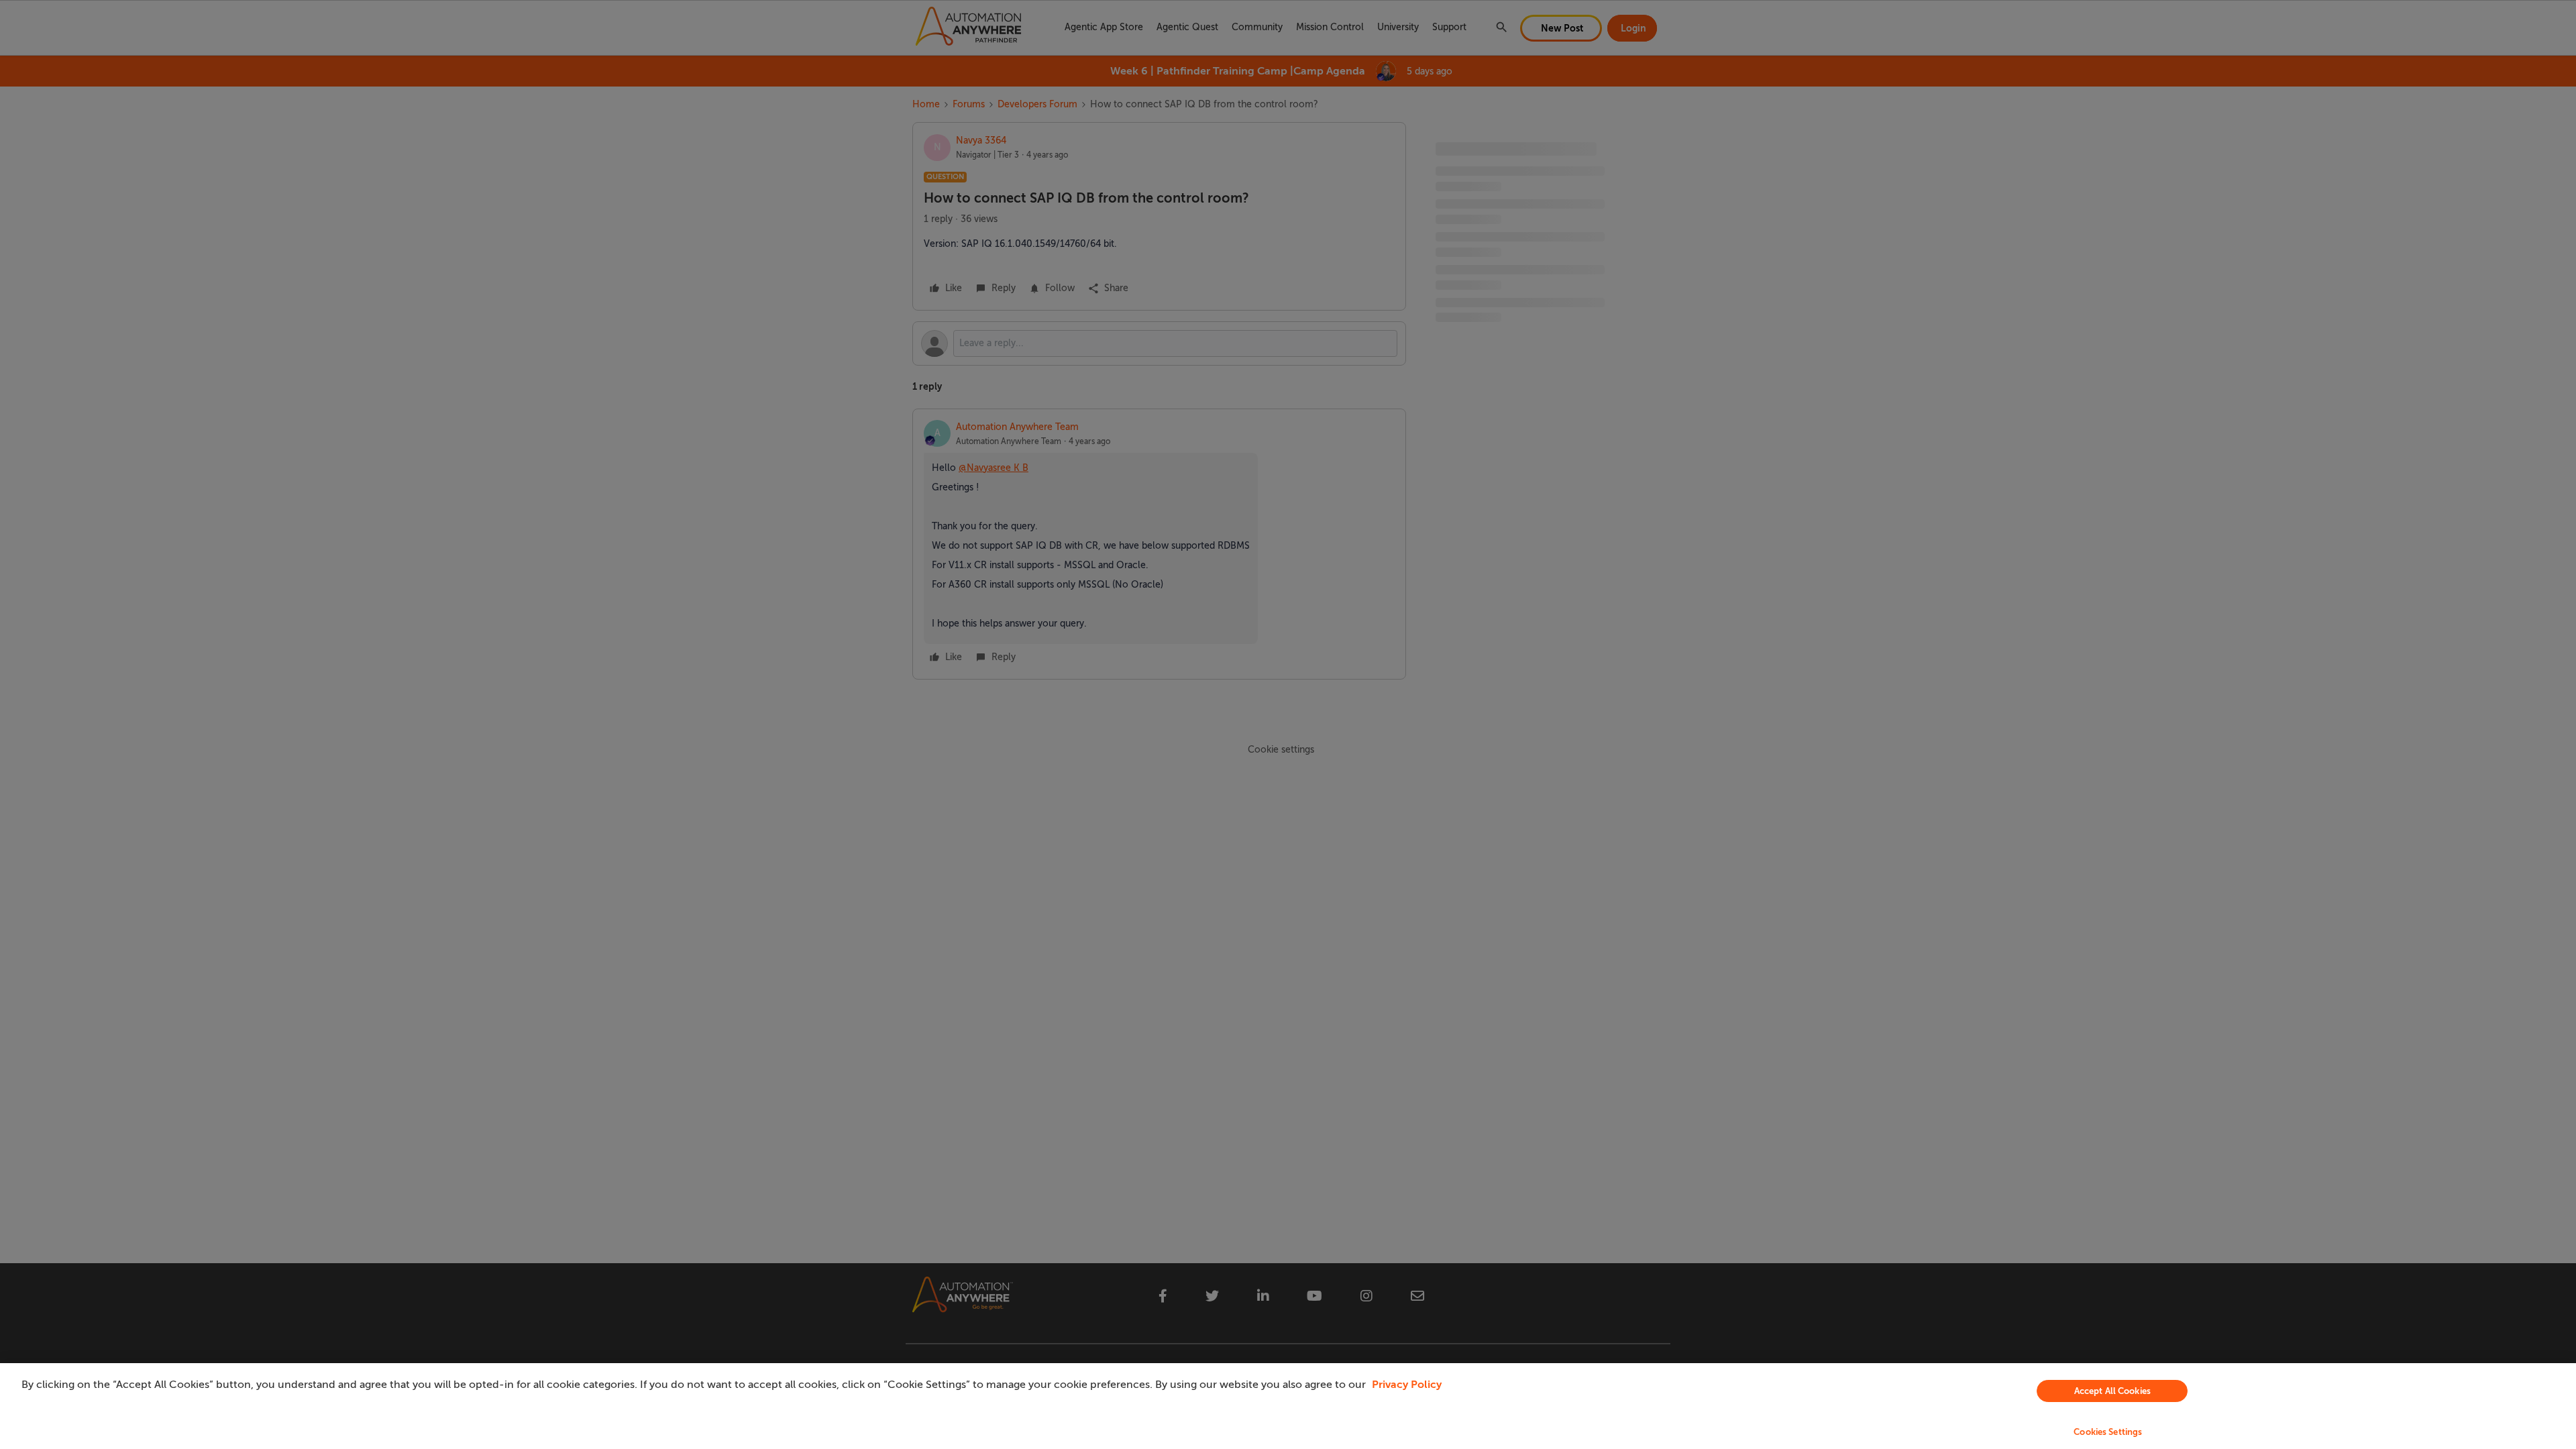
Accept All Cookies (2112, 1391)
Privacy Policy (1407, 1385)
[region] (1288, 1406)
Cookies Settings (2108, 1432)
